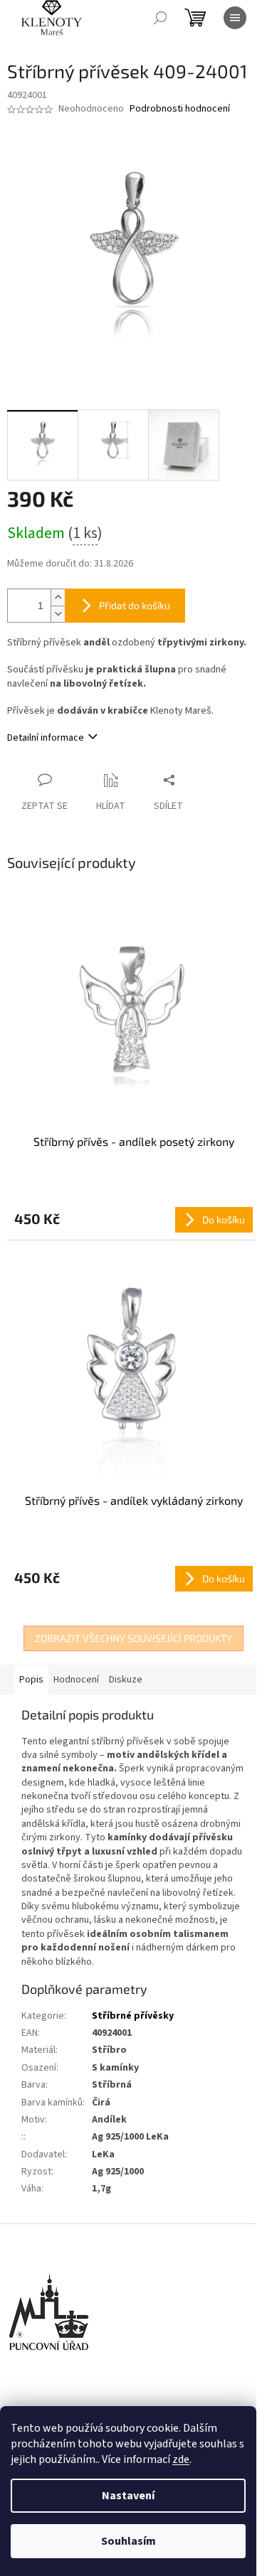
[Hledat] (160, 18)
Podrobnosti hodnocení (180, 109)
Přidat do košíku (135, 605)
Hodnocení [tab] (76, 1680)
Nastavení (128, 2496)
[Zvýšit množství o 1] (58, 597)
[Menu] (235, 18)
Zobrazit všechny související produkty (133, 1638)
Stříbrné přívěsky (133, 2016)
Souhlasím (129, 2541)
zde (181, 2459)
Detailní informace (46, 738)
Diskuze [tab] (126, 1680)
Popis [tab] (31, 1680)
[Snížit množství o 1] (58, 614)
